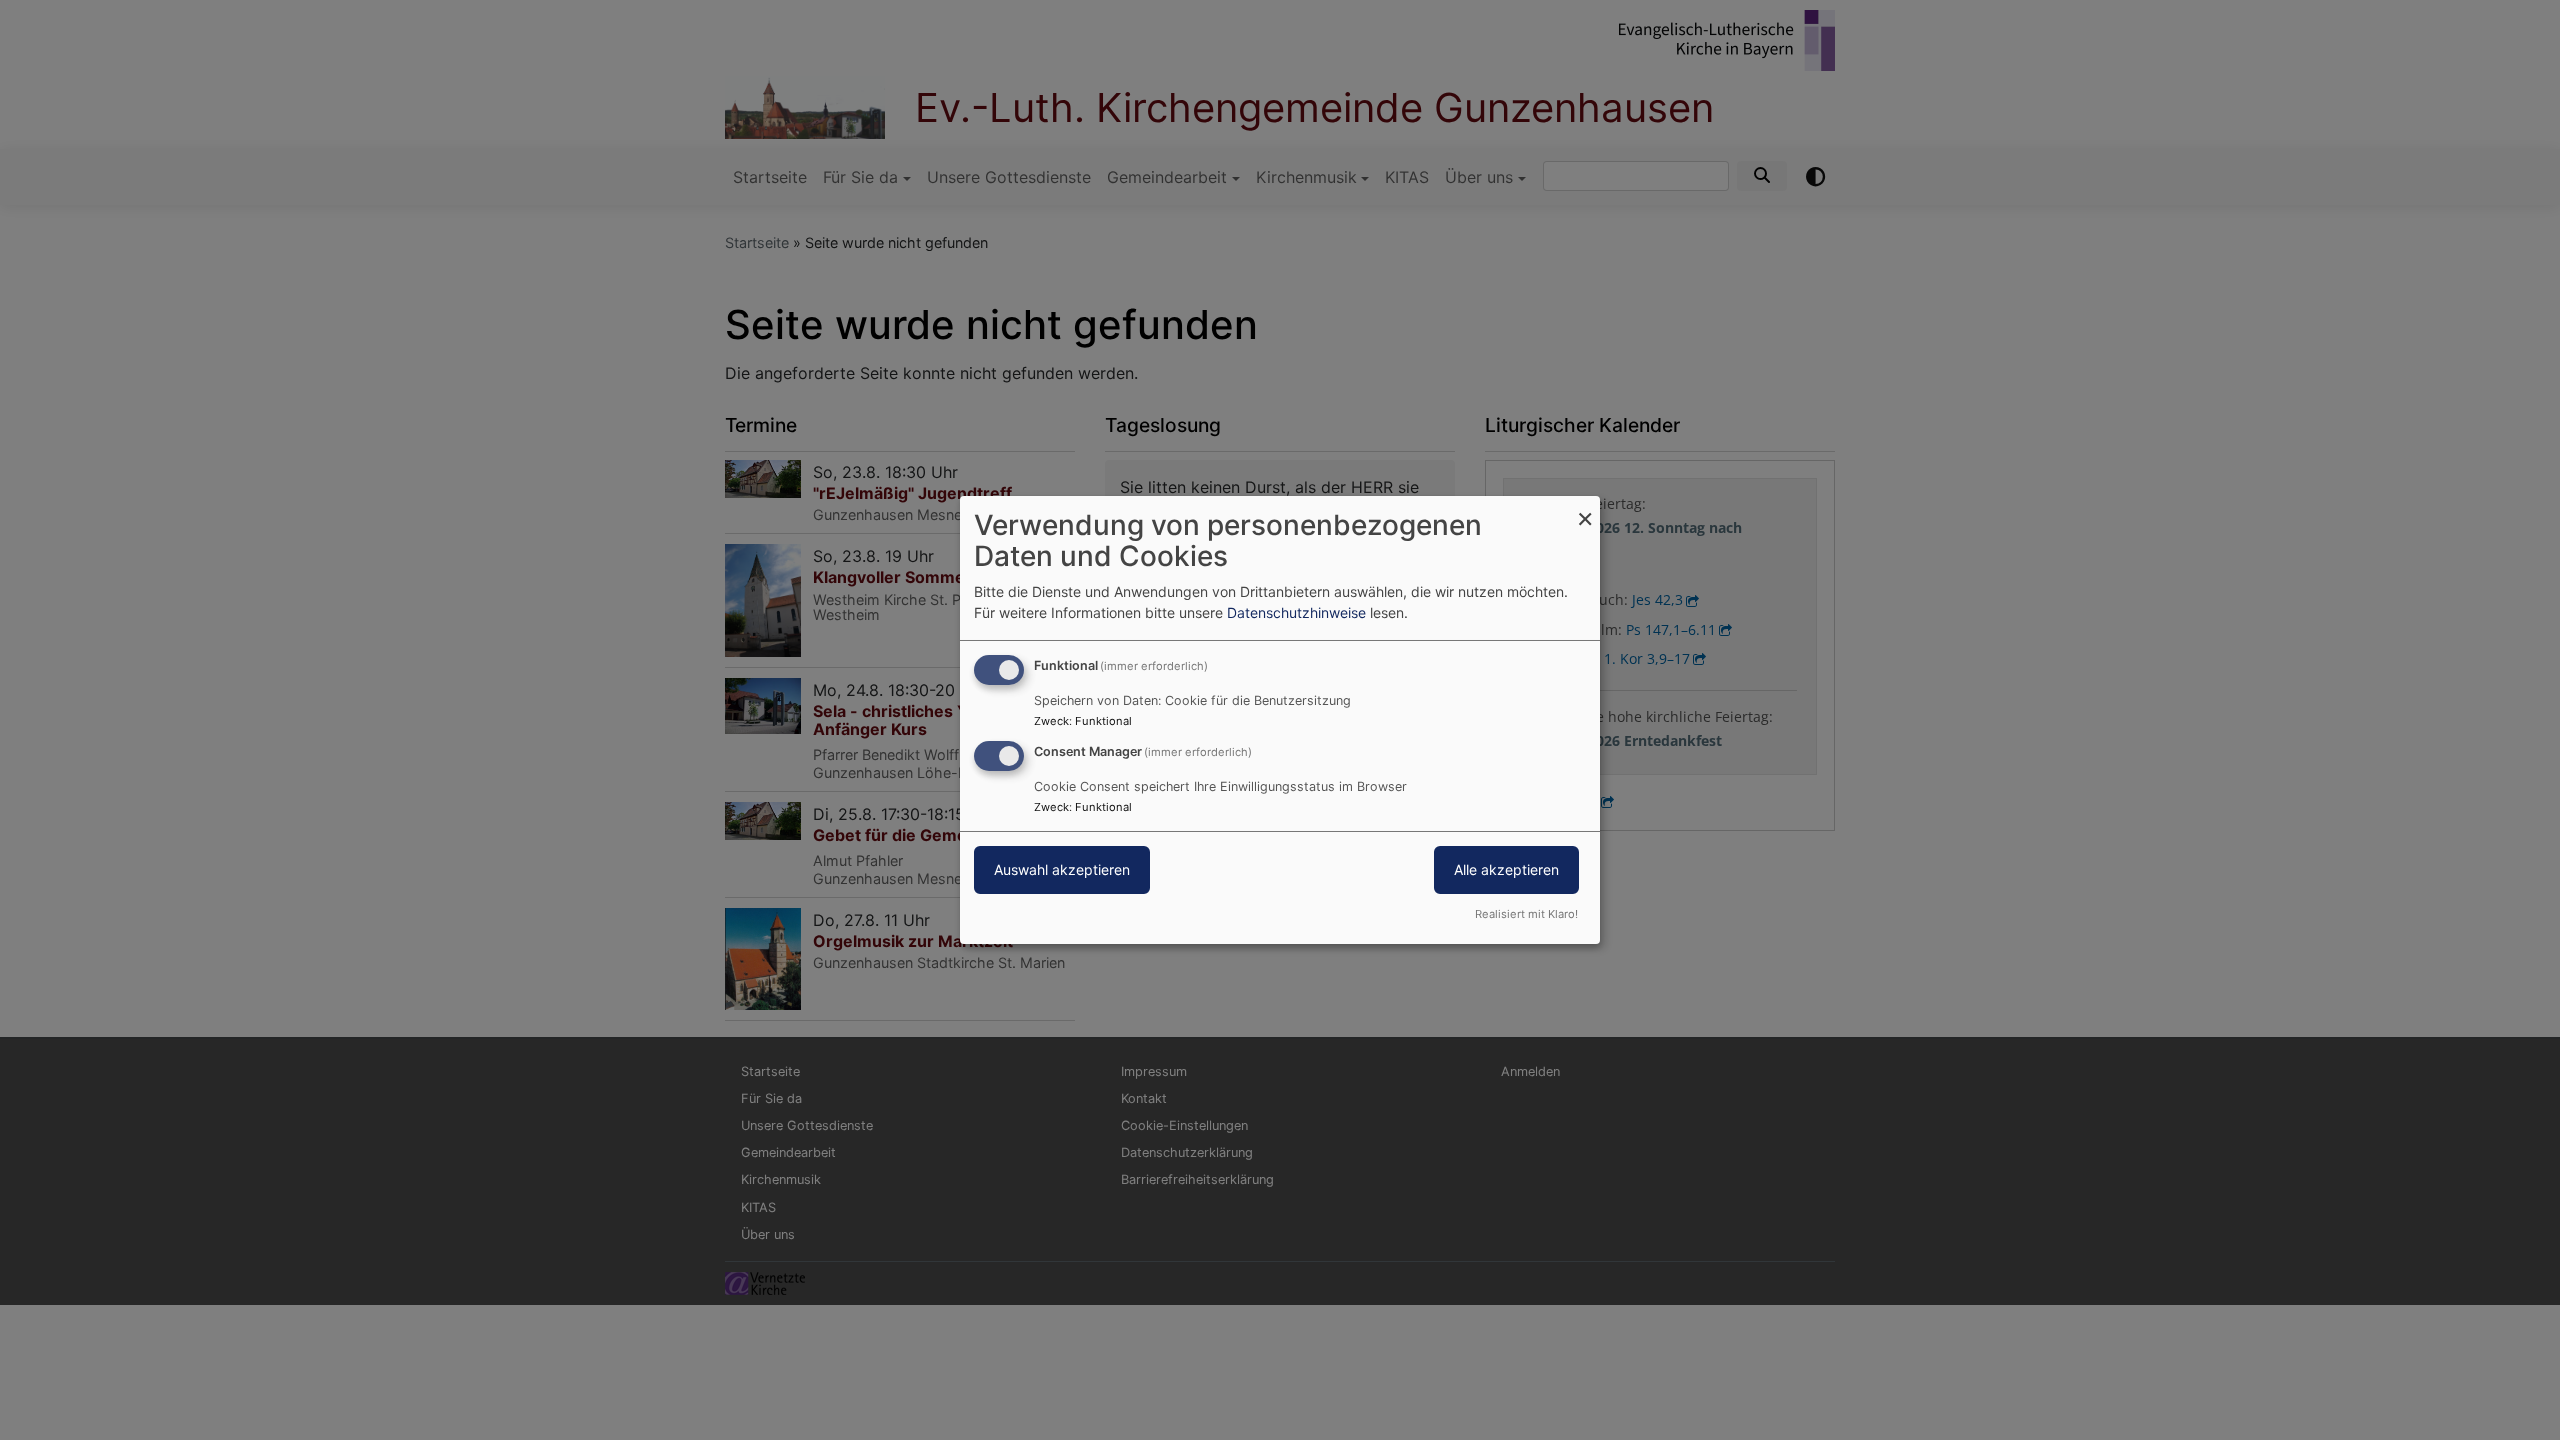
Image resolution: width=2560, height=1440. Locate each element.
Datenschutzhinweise (1296, 612)
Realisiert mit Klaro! (1526, 914)
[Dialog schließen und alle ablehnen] (1585, 508)
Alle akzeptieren (1506, 869)
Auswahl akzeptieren (1062, 869)
